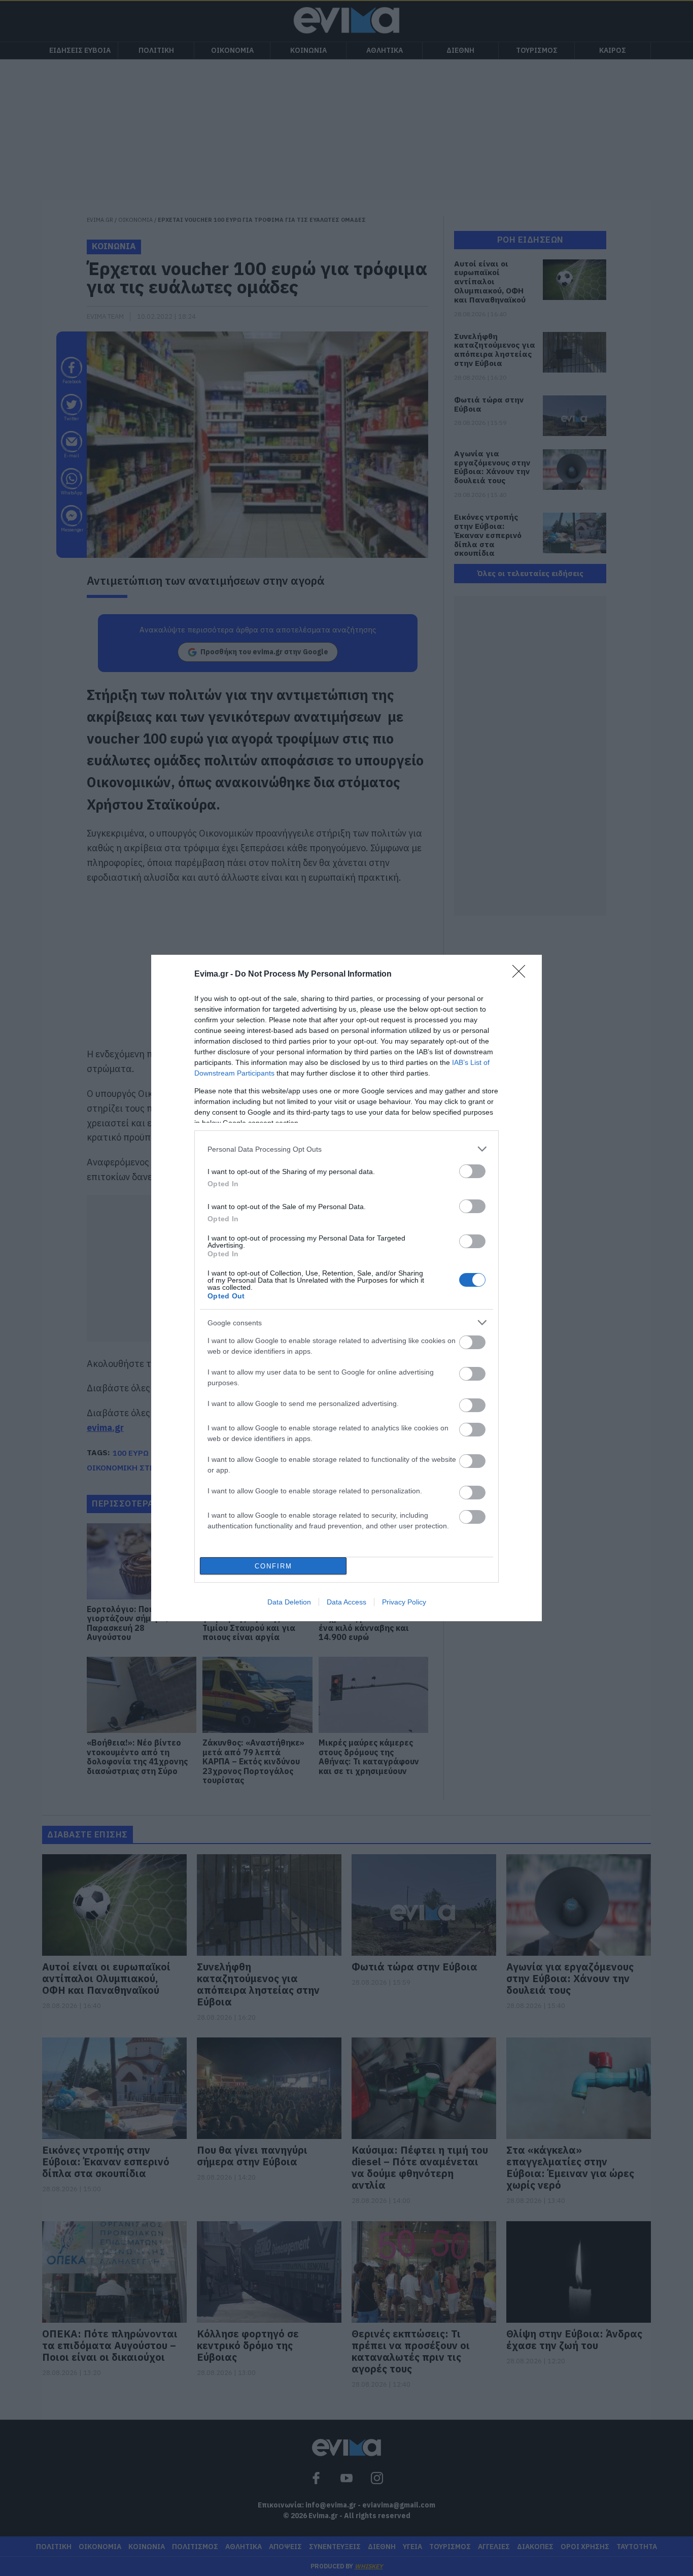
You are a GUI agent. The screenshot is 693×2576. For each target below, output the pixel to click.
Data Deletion (289, 1602)
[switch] (472, 1171)
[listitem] (346, 1149)
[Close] (522, 975)
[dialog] (346, 1288)
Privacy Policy (404, 1602)
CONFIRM (273, 1566)
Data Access (346, 1602)
